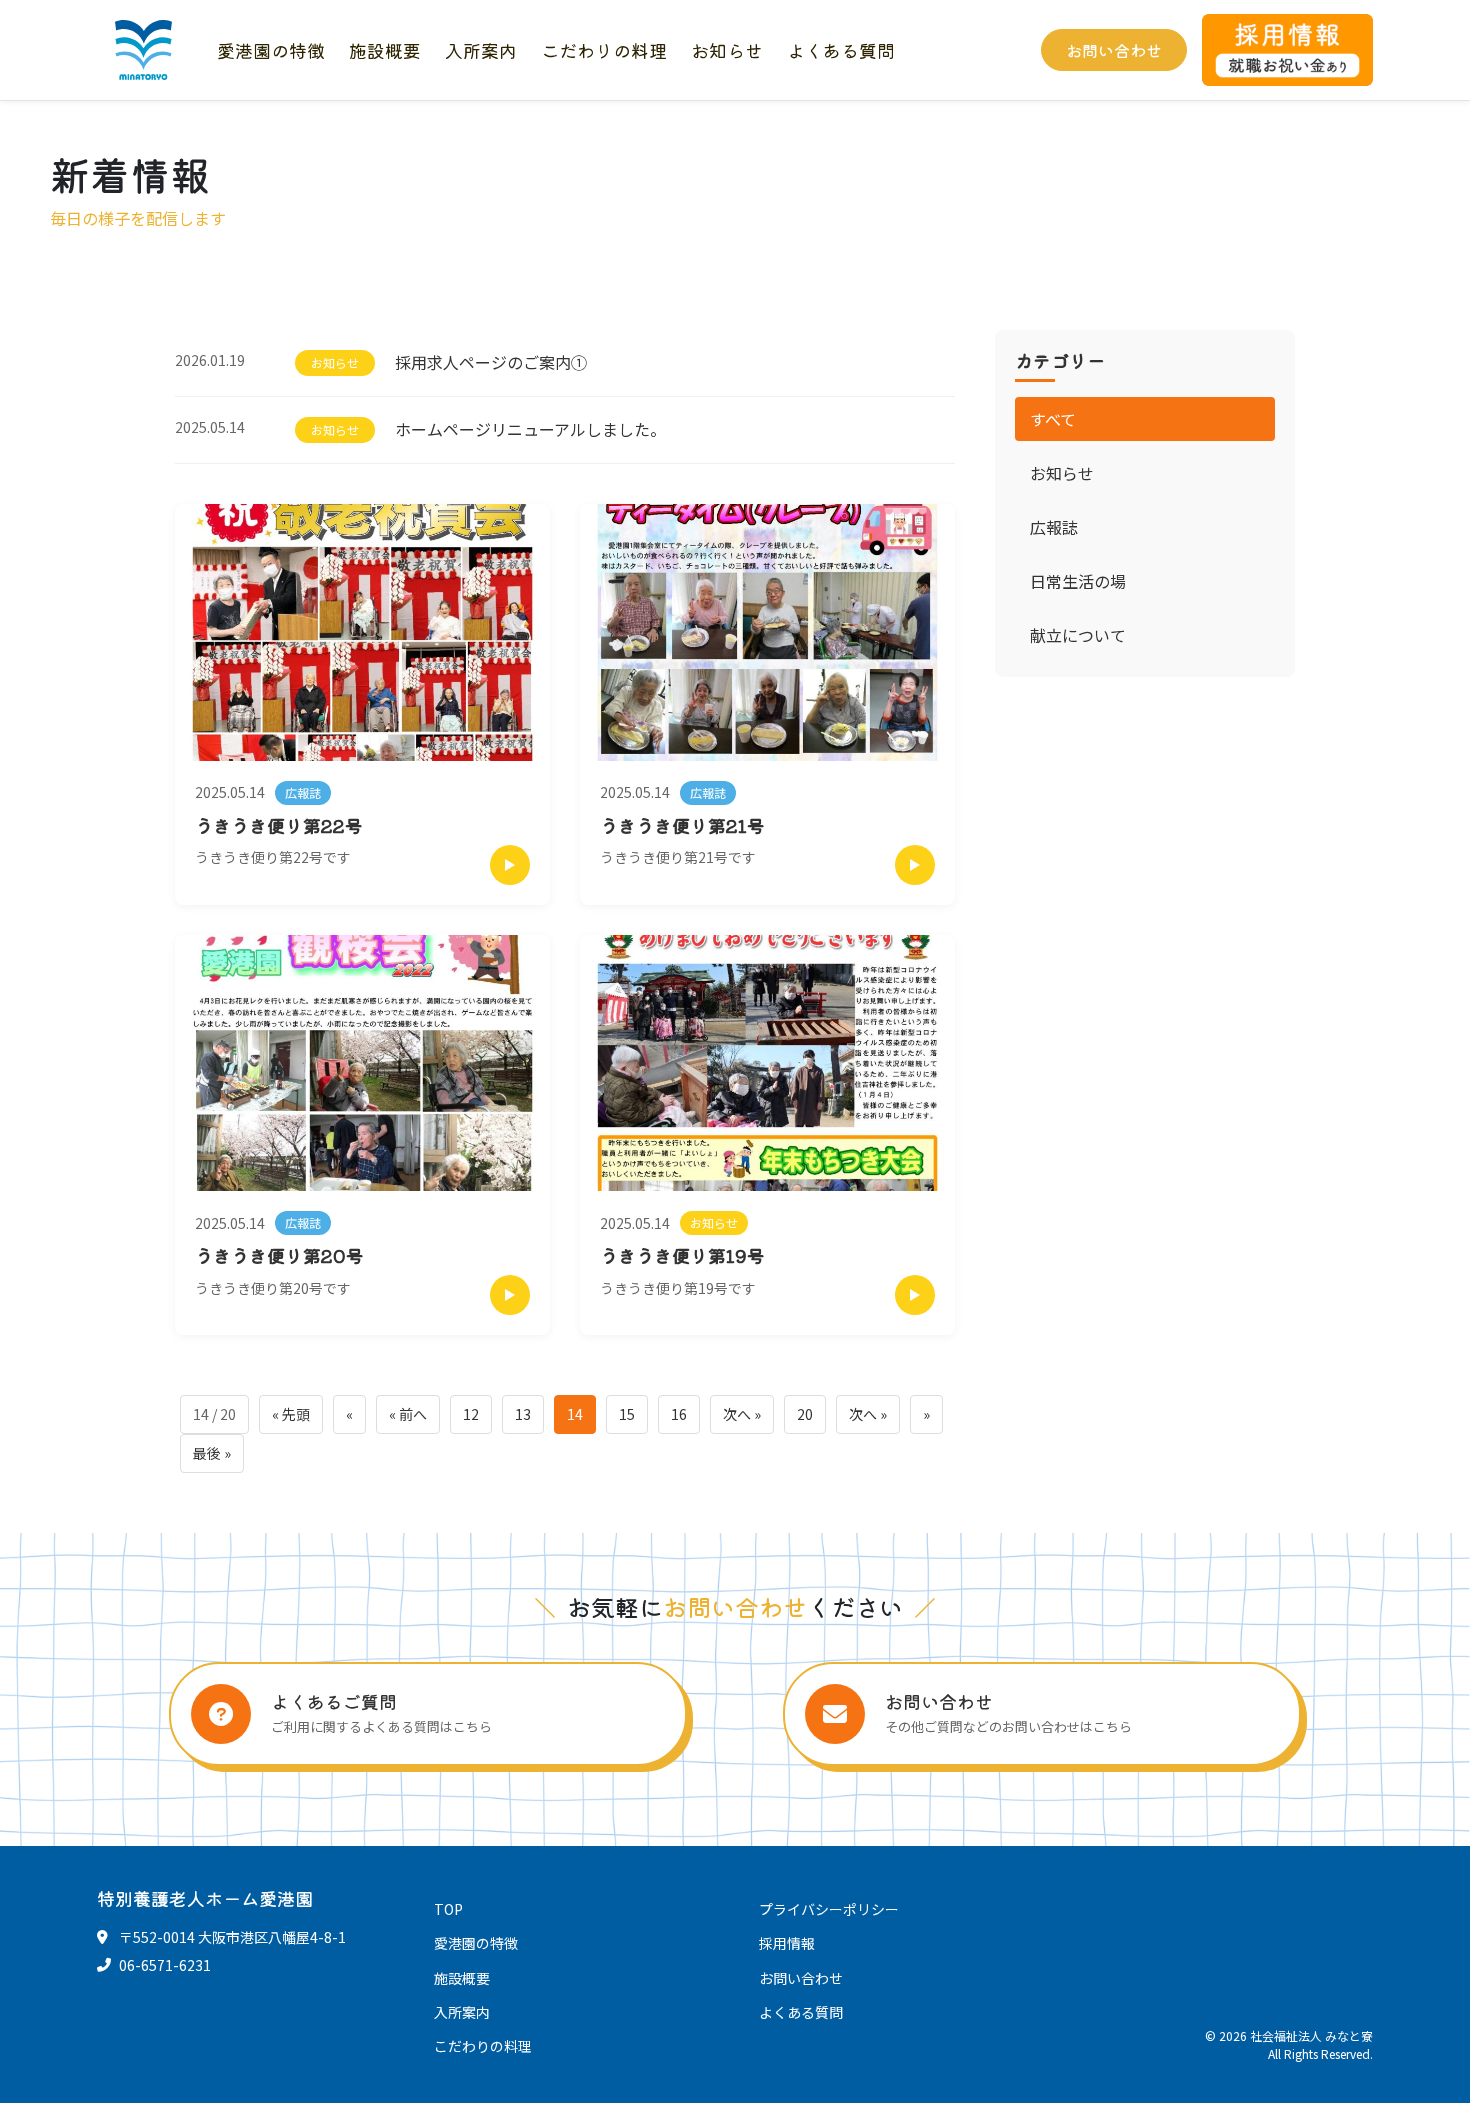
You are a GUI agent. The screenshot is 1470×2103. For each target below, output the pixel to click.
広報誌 (1054, 527)
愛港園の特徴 (271, 50)
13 (523, 1414)
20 (805, 1414)
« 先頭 (291, 1414)
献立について (1078, 635)
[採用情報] (1287, 50)
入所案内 (481, 50)
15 (627, 1414)
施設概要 (385, 50)
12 (471, 1414)
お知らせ (727, 50)
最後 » (212, 1453)
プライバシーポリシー (829, 1909)
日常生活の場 (1078, 581)
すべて (1053, 419)
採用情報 (787, 1943)
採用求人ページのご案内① (491, 362)
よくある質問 (841, 50)
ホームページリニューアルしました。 (530, 429)
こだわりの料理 (604, 50)
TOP (448, 1909)
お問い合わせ (1114, 50)
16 (679, 1414)
